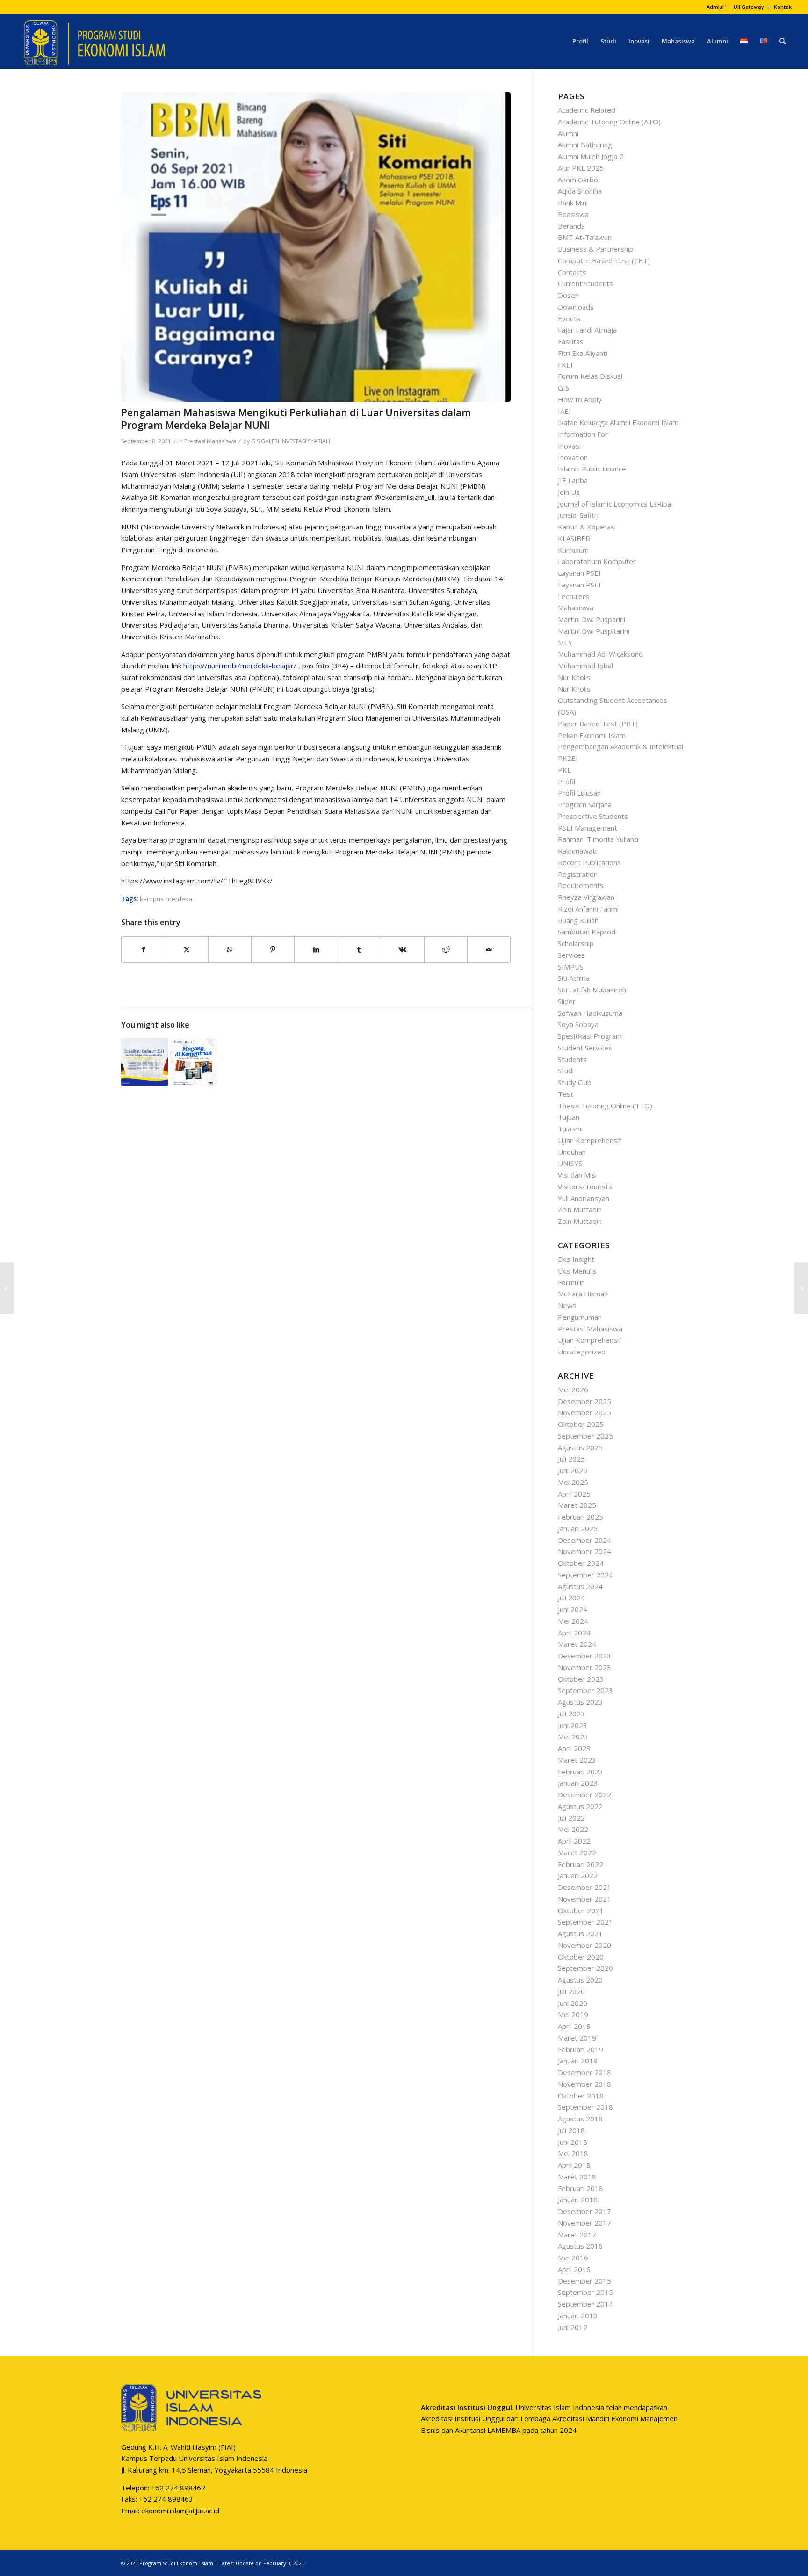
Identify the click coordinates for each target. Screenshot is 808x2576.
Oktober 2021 (581, 1910)
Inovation (573, 457)
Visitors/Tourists (585, 1187)
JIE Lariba (573, 480)
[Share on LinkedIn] (316, 950)
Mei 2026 (573, 1389)
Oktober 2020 (581, 1957)
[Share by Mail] (489, 950)
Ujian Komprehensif (589, 1140)
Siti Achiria (574, 978)
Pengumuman (580, 1317)
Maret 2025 (577, 1505)
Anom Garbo (578, 180)
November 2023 (584, 1667)
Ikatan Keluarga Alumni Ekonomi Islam (618, 422)
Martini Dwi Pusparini (592, 619)
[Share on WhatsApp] (230, 950)
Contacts (572, 272)
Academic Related (587, 110)
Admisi (715, 7)
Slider (567, 1001)
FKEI (565, 365)
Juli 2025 (571, 1459)
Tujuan (569, 1117)
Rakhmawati (577, 851)
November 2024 (584, 1551)
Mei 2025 (573, 1482)
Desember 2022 (584, 1795)
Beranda (571, 226)
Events (569, 318)
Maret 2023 (577, 1760)
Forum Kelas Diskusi (590, 376)
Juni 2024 (573, 1609)
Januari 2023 (578, 1783)
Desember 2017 (584, 2211)
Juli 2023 (571, 1714)
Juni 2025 (573, 1470)
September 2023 (585, 1690)
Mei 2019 (573, 2014)
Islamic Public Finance (592, 469)
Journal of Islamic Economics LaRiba (614, 504)
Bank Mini (573, 203)
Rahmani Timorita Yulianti (598, 839)
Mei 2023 (573, 1737)
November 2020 (584, 1945)
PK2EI (568, 758)
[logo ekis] (94, 41)
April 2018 (574, 2165)
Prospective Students (593, 816)
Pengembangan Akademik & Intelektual (620, 746)
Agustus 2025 (580, 1447)
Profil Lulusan (579, 793)
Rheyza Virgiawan (586, 897)
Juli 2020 (571, 1991)
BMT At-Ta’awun (585, 237)
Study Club (575, 1082)
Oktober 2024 (581, 1563)
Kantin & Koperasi (587, 527)
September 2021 (585, 1922)
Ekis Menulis (577, 1271)
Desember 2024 (584, 1540)
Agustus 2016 (580, 2246)
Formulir (571, 1282)
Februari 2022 (581, 1864)
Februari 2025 (581, 1517)
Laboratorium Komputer (597, 561)
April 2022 (574, 1841)
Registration (578, 874)
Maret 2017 (577, 2235)
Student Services (585, 1048)
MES (565, 643)
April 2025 (574, 1494)
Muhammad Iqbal (585, 666)
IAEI (564, 411)
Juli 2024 (571, 1598)
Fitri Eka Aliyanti (583, 353)
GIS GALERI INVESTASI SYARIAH (291, 441)
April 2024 (574, 1633)
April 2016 (574, 2269)
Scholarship (576, 943)
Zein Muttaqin (580, 1209)
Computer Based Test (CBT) (604, 260)
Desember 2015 (584, 2281)
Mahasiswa (576, 608)
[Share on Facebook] (143, 950)
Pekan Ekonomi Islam (592, 735)
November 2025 (584, 1412)
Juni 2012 (573, 2327)
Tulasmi (570, 1129)
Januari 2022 (578, 1875)
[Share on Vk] (402, 950)
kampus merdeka (166, 899)
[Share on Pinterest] (273, 950)
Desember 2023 (584, 1656)
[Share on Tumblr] (359, 950)
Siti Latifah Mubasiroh (592, 990)
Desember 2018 (584, 2072)
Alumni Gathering (585, 145)
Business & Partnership (596, 249)
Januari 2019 (578, 2061)
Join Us (569, 492)
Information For (583, 434)
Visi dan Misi (577, 1175)
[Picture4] (316, 247)
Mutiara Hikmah (583, 1294)
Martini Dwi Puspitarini (594, 631)
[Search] (783, 41)
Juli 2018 (571, 2130)
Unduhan (572, 1152)
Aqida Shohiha (580, 191)
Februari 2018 (581, 2188)
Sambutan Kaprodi (587, 932)
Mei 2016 (573, 2258)
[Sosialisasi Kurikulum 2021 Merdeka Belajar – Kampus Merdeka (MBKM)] (145, 1062)
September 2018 (585, 2107)
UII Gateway (749, 7)
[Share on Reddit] (446, 950)
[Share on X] (186, 950)
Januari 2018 (578, 2200)
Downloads (576, 307)
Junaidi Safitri (578, 515)
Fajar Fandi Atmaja (587, 330)
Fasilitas (571, 341)
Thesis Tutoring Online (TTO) (605, 1106)
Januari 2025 (578, 1528)
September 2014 (585, 2304)
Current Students (585, 283)
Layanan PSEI (579, 573)
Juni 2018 (573, 2142)
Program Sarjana (585, 804)
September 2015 (585, 2292)
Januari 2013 (578, 2316)
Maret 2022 (577, 1852)
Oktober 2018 (581, 2096)
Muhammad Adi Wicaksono (600, 654)
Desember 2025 (584, 1401)
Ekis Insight (576, 1259)
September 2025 (585, 1436)
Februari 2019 (581, 2049)
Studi (566, 1071)
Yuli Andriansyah (584, 1198)
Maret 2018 (577, 2177)
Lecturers (574, 596)
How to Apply (580, 399)
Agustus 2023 (580, 1702)
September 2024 (585, 1575)
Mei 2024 (573, 1621)
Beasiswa (573, 214)
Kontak (783, 7)
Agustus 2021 (580, 1933)
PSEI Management (588, 828)
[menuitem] (715, 7)
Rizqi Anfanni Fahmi (588, 909)
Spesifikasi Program (590, 1036)
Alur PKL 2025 (581, 168)
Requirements (581, 885)
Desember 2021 (584, 1887)
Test (566, 1094)
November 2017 (584, 2223)
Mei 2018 (573, 2153)
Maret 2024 (577, 1644)
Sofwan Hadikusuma (590, 1013)
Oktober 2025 (581, 1424)
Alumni (568, 133)
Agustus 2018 (580, 2119)
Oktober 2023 (581, 1679)
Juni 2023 (573, 1725)
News (567, 1305)
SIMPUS (571, 967)
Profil (566, 781)
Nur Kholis (574, 677)
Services (571, 955)
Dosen (568, 295)
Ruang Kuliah (578, 920)
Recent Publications (589, 862)
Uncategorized (582, 1352)
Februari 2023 (581, 1772)
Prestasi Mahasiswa (210, 441)
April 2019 (574, 2026)
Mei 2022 (573, 1829)
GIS (563, 388)
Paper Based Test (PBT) (598, 724)
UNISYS (570, 1163)
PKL (564, 770)
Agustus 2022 (580, 1806)
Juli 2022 (571, 1818)
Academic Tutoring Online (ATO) (609, 122)
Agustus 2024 (580, 1586)
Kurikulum (573, 550)
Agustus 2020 (580, 1980)
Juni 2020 (573, 2003)
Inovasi (569, 446)
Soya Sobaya (578, 1024)
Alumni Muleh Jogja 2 (591, 156)
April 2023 (574, 1748)
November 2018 (584, 2084)
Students (572, 1059)
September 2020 (585, 1968)
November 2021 (584, 1899)
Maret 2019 (577, 2038)
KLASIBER (574, 538)
